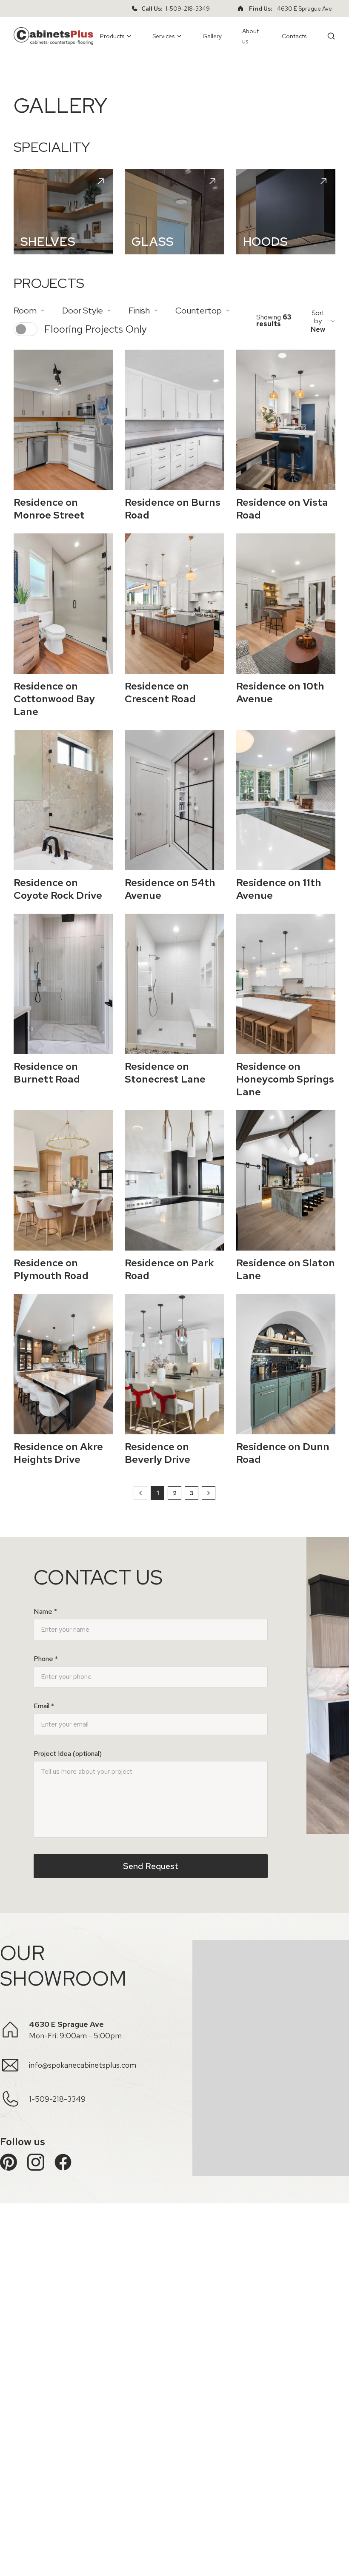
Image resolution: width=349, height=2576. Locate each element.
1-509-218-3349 (188, 9)
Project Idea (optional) (68, 1754)
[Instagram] (36, 2162)
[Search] (331, 36)
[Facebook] (63, 2162)
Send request (151, 1866)
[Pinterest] (9, 2162)
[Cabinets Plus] (53, 36)
